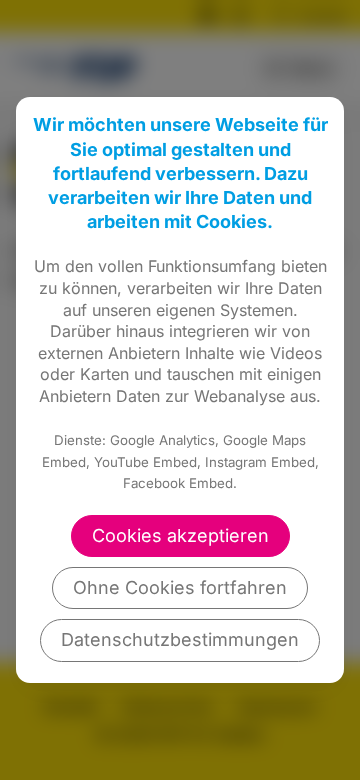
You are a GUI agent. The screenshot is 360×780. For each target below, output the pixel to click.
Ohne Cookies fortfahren (180, 587)
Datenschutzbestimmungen (180, 639)
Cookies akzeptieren (180, 535)
